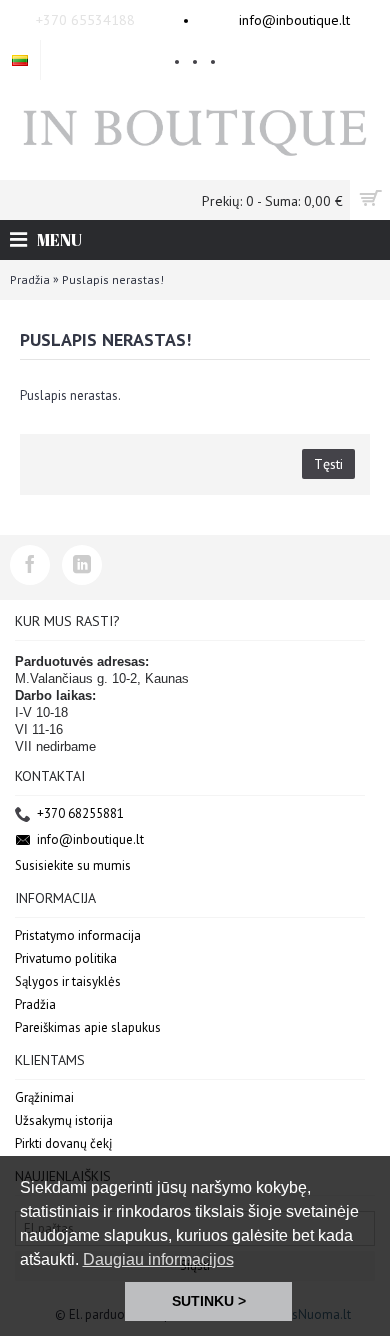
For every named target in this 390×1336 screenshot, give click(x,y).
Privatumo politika (66, 958)
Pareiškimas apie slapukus (88, 1027)
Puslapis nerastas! (113, 279)
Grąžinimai (44, 1097)
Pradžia (30, 279)
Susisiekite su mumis (73, 865)
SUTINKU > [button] (209, 1301)
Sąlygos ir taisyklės (68, 981)
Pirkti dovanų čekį (64, 1143)
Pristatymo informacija (78, 935)
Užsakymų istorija (64, 1120)
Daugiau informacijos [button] (158, 1259)
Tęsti (328, 464)
